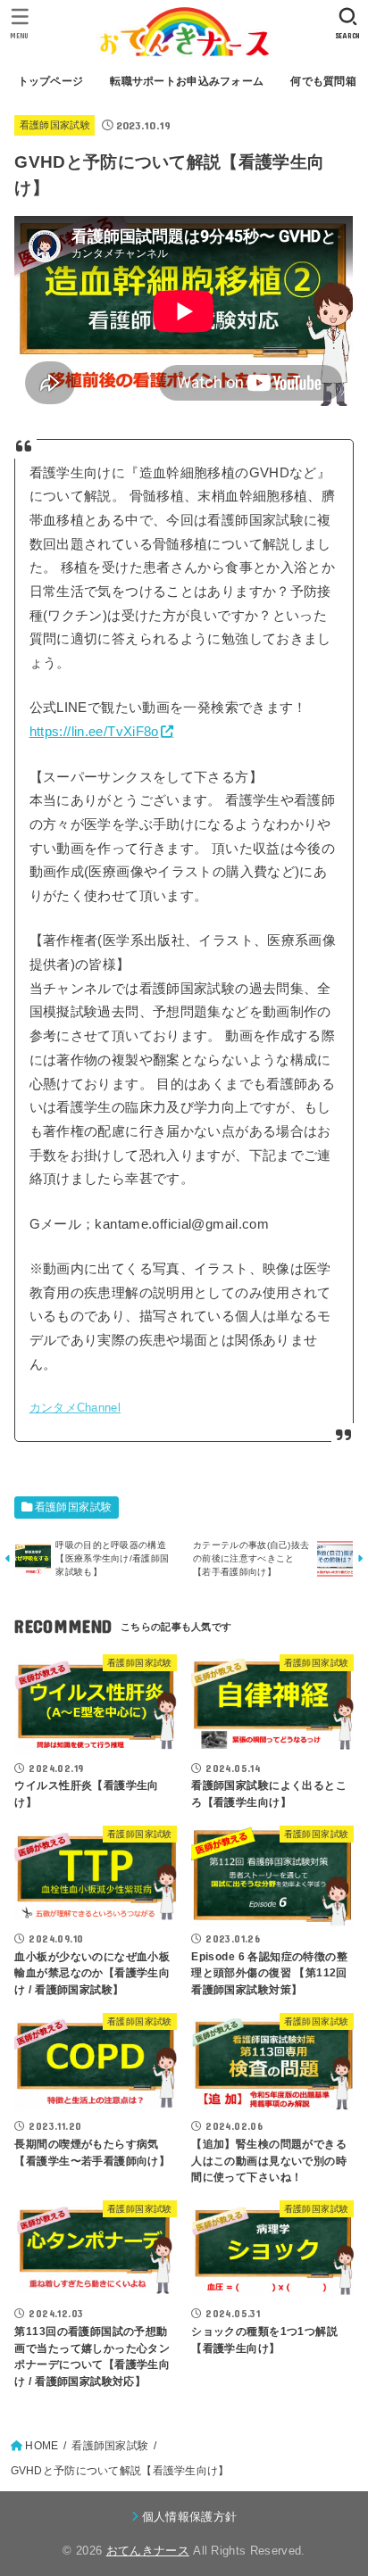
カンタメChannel (75, 1408)
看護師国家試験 (55, 125)
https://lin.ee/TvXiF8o (94, 732)
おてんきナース (148, 2551)
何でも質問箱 (323, 81)
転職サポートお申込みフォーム (187, 81)
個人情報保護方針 (190, 2517)
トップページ (51, 81)
